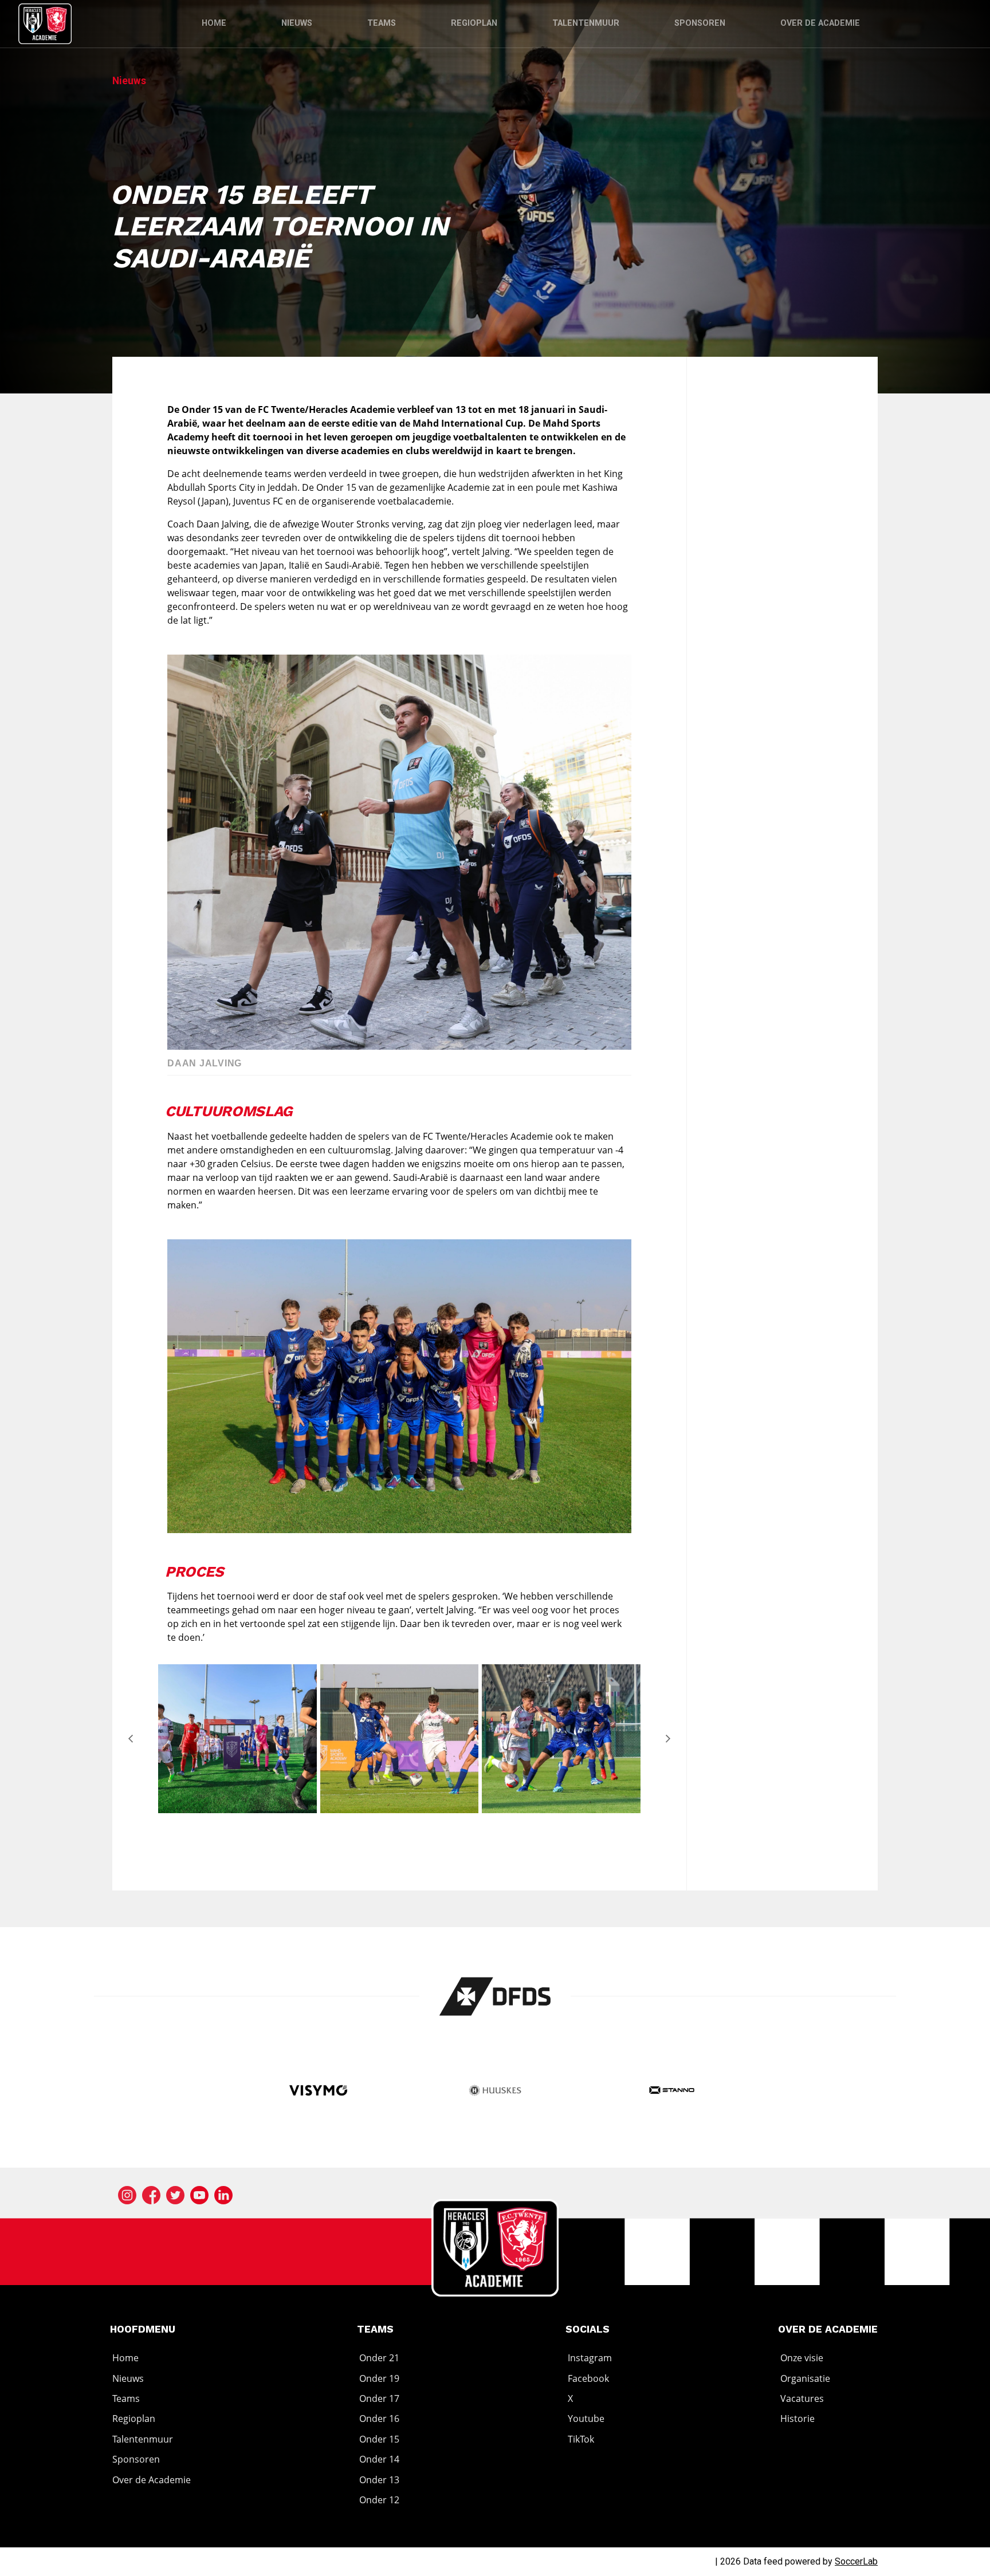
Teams (382, 23)
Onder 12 (379, 2500)
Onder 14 (379, 2459)
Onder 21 (379, 2358)
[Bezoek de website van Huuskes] (495, 2092)
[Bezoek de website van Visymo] (318, 2092)
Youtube (586, 2419)
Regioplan (474, 23)
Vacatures (802, 2398)
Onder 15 (379, 2439)
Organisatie (805, 2378)
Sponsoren (700, 23)
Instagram (590, 2358)
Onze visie (802, 2358)
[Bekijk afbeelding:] (237, 1810)
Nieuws (297, 23)
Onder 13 (379, 2480)
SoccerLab (856, 2561)
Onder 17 (379, 2398)
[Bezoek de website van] (495, 1996)
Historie (797, 2419)
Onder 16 (379, 2419)
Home (214, 23)
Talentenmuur (586, 23)
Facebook (588, 2378)
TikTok (581, 2439)
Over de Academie (820, 23)
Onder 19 (379, 2378)
